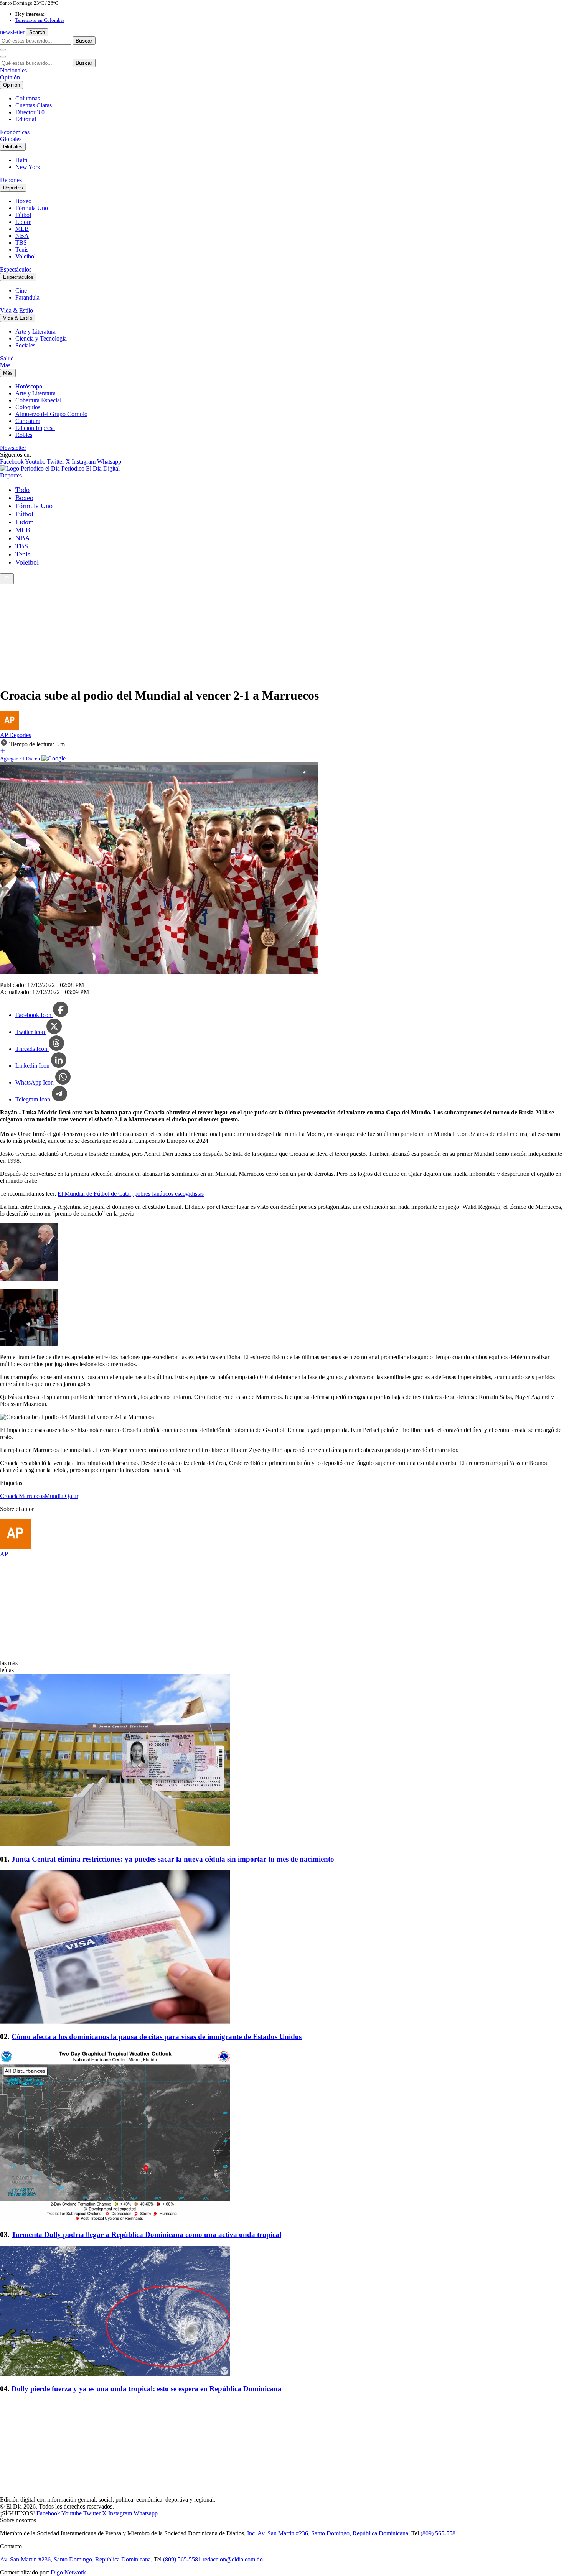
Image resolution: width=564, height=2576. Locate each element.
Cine (21, 291)
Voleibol (26, 256)
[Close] (3, 57)
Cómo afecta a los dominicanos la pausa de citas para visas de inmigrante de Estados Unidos (157, 2037)
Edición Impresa (35, 428)
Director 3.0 (30, 112)
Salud (7, 358)
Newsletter (13, 448)
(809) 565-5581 (439, 2533)
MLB (22, 229)
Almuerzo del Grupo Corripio (51, 414)
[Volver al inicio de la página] (7, 579)
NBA (22, 236)
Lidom (23, 222)
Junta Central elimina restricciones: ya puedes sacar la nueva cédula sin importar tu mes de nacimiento (173, 1859)
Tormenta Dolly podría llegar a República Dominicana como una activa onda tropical (146, 2234)
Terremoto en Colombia (40, 20)
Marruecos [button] (32, 1496)
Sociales (25, 345)
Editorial (26, 119)
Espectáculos (16, 269)
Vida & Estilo (16, 310)
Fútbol (23, 215)
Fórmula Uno (32, 208)
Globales (11, 139)
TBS (21, 243)
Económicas (15, 132)
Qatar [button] (72, 1496)
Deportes (11, 180)
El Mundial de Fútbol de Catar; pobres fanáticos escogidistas (131, 1194)
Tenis (22, 249)
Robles (24, 435)
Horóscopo (29, 386)
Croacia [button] (9, 1496)
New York (28, 167)
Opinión (10, 77)
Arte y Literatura (35, 332)
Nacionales (13, 70)
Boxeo (23, 201)
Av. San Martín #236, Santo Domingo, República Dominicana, (76, 2559)
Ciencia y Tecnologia (41, 338)
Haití (21, 160)
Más (5, 365)
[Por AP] (10, 728)
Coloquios (28, 407)
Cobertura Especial (38, 400)
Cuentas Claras (34, 105)
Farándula (27, 297)
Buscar (84, 41)
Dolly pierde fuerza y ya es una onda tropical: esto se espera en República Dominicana (147, 2389)
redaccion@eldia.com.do (233, 2559)
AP (5, 735)
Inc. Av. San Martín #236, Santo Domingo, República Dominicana (328, 2533)
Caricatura (28, 421)
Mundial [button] (55, 1496)
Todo (22, 490)
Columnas (28, 98)
